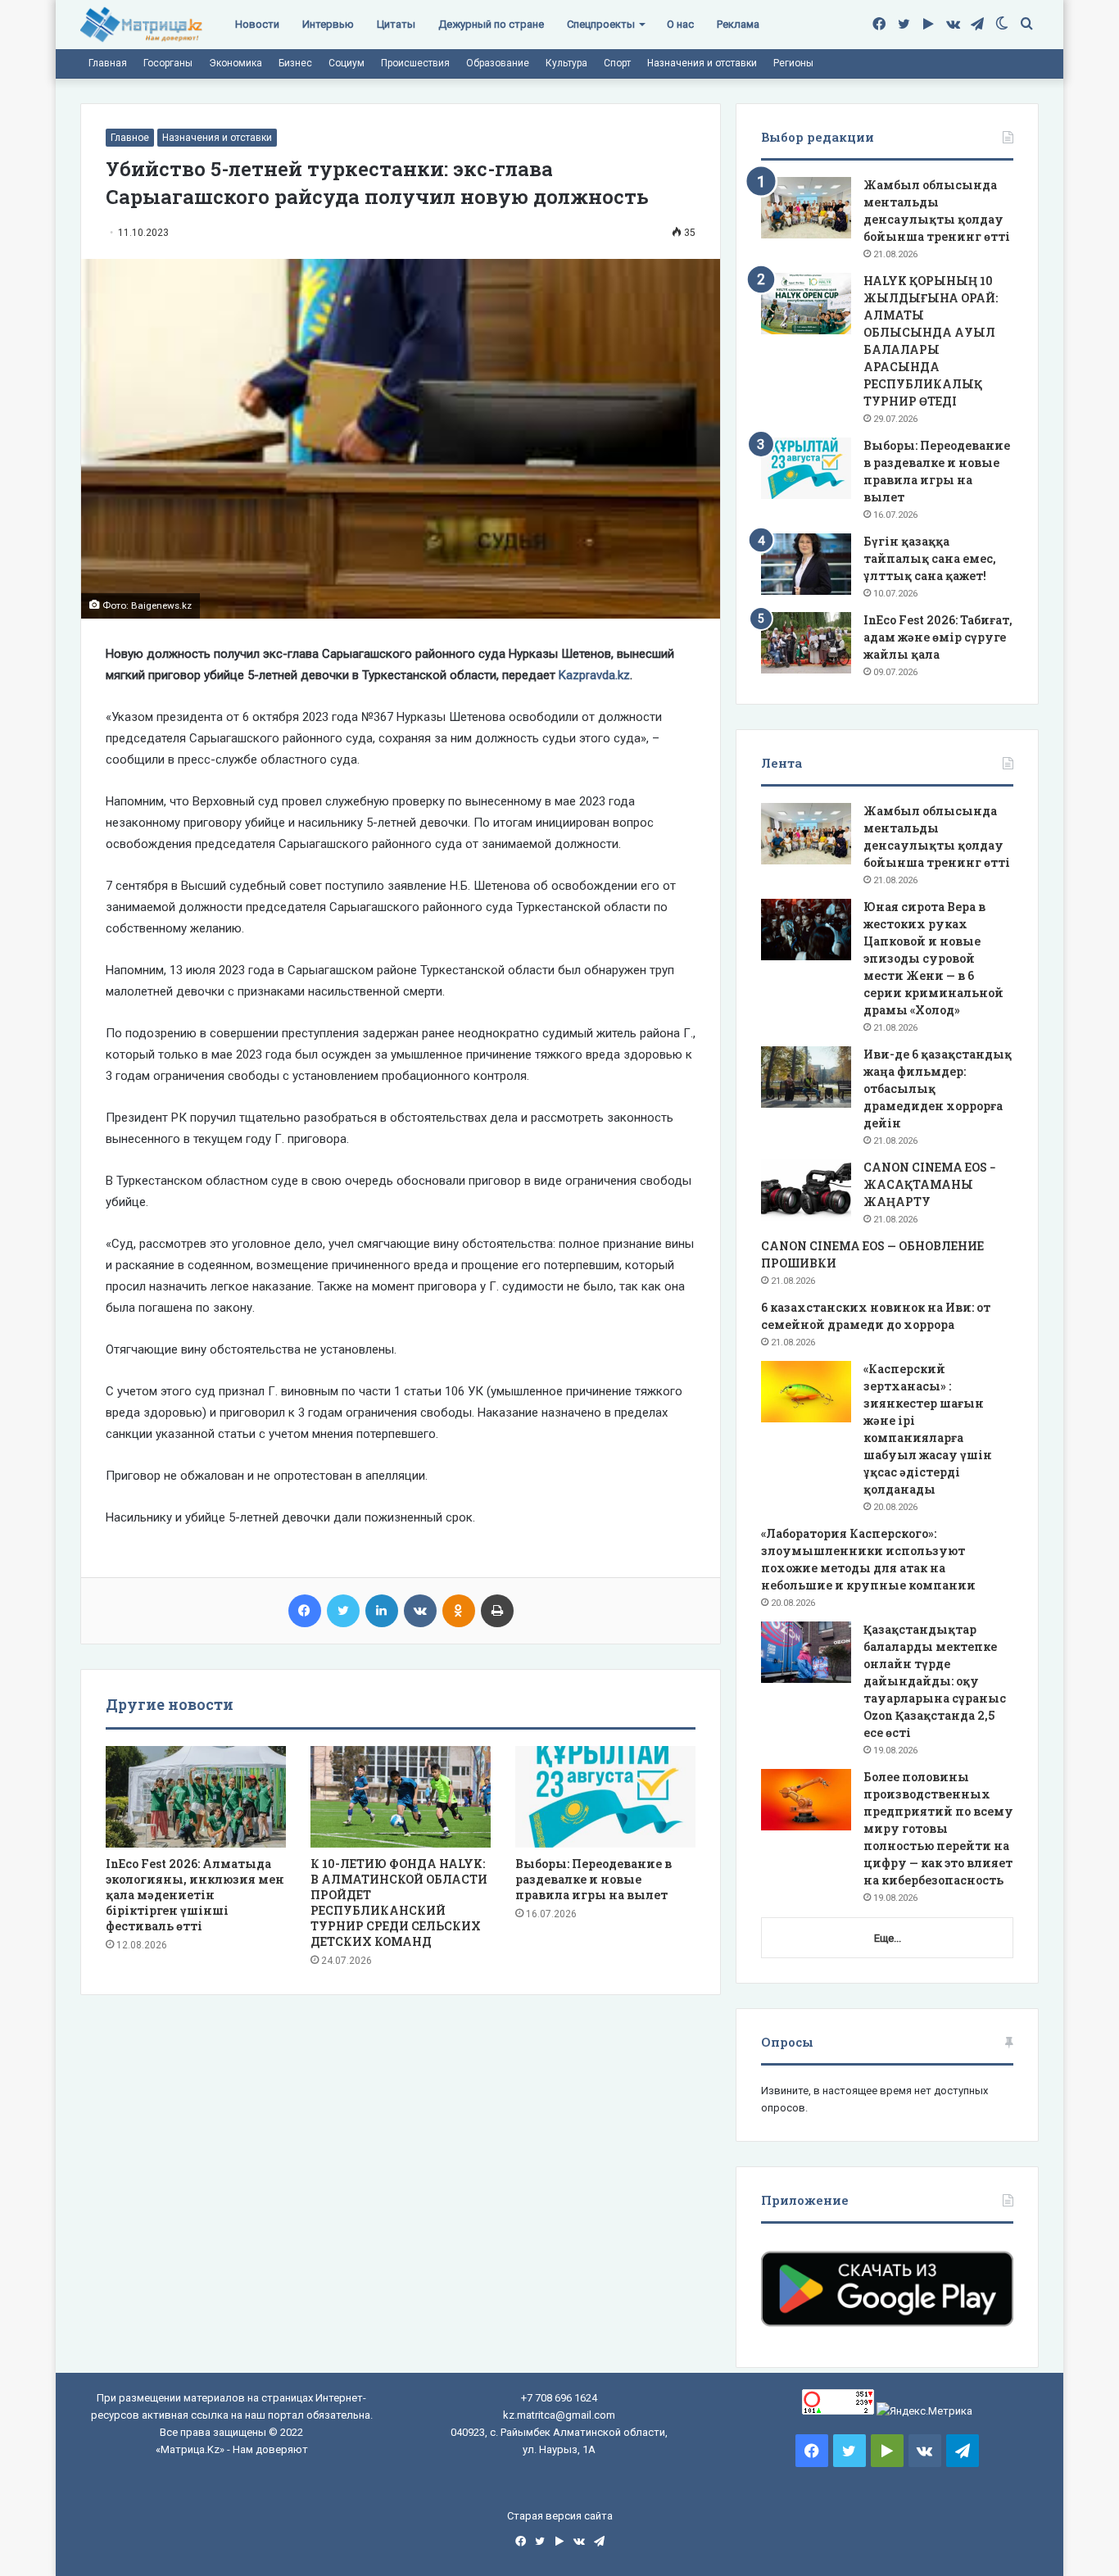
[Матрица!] (141, 25)
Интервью (328, 24)
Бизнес (295, 63)
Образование (498, 63)
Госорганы (168, 63)
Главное (130, 138)
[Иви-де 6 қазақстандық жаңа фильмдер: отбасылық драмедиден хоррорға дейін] (806, 1077)
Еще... (888, 1938)
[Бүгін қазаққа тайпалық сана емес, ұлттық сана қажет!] (806, 564)
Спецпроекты (601, 24)
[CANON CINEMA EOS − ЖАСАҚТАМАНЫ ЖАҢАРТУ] (806, 1190)
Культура (566, 63)
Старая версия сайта (560, 2516)
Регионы (793, 63)
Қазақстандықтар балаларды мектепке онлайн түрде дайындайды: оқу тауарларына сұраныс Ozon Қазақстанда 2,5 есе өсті (935, 1681)
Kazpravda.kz (594, 675)
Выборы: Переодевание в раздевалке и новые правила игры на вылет (593, 1879)
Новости (257, 24)
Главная (108, 63)
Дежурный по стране (491, 24)
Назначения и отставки (702, 63)
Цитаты (396, 24)
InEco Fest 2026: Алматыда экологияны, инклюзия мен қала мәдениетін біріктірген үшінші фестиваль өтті (195, 1895)
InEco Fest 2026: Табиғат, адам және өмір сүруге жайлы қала (938, 637)
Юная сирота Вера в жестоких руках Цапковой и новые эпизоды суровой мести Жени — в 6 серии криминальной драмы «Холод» (933, 958)
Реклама (738, 24)
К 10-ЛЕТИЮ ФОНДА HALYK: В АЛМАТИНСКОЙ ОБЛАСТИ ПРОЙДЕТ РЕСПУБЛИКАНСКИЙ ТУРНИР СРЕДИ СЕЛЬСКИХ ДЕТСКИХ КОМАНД (399, 1903)
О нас (680, 24)
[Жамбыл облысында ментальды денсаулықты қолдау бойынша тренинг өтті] (806, 208)
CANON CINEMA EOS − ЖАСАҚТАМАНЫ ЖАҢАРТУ (930, 1184)
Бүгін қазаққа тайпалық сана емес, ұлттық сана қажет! (930, 558)
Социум (347, 63)
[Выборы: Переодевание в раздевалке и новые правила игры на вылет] (605, 1797)
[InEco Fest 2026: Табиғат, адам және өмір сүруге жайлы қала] (806, 643)
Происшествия (415, 63)
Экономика (236, 63)
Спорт (617, 63)
